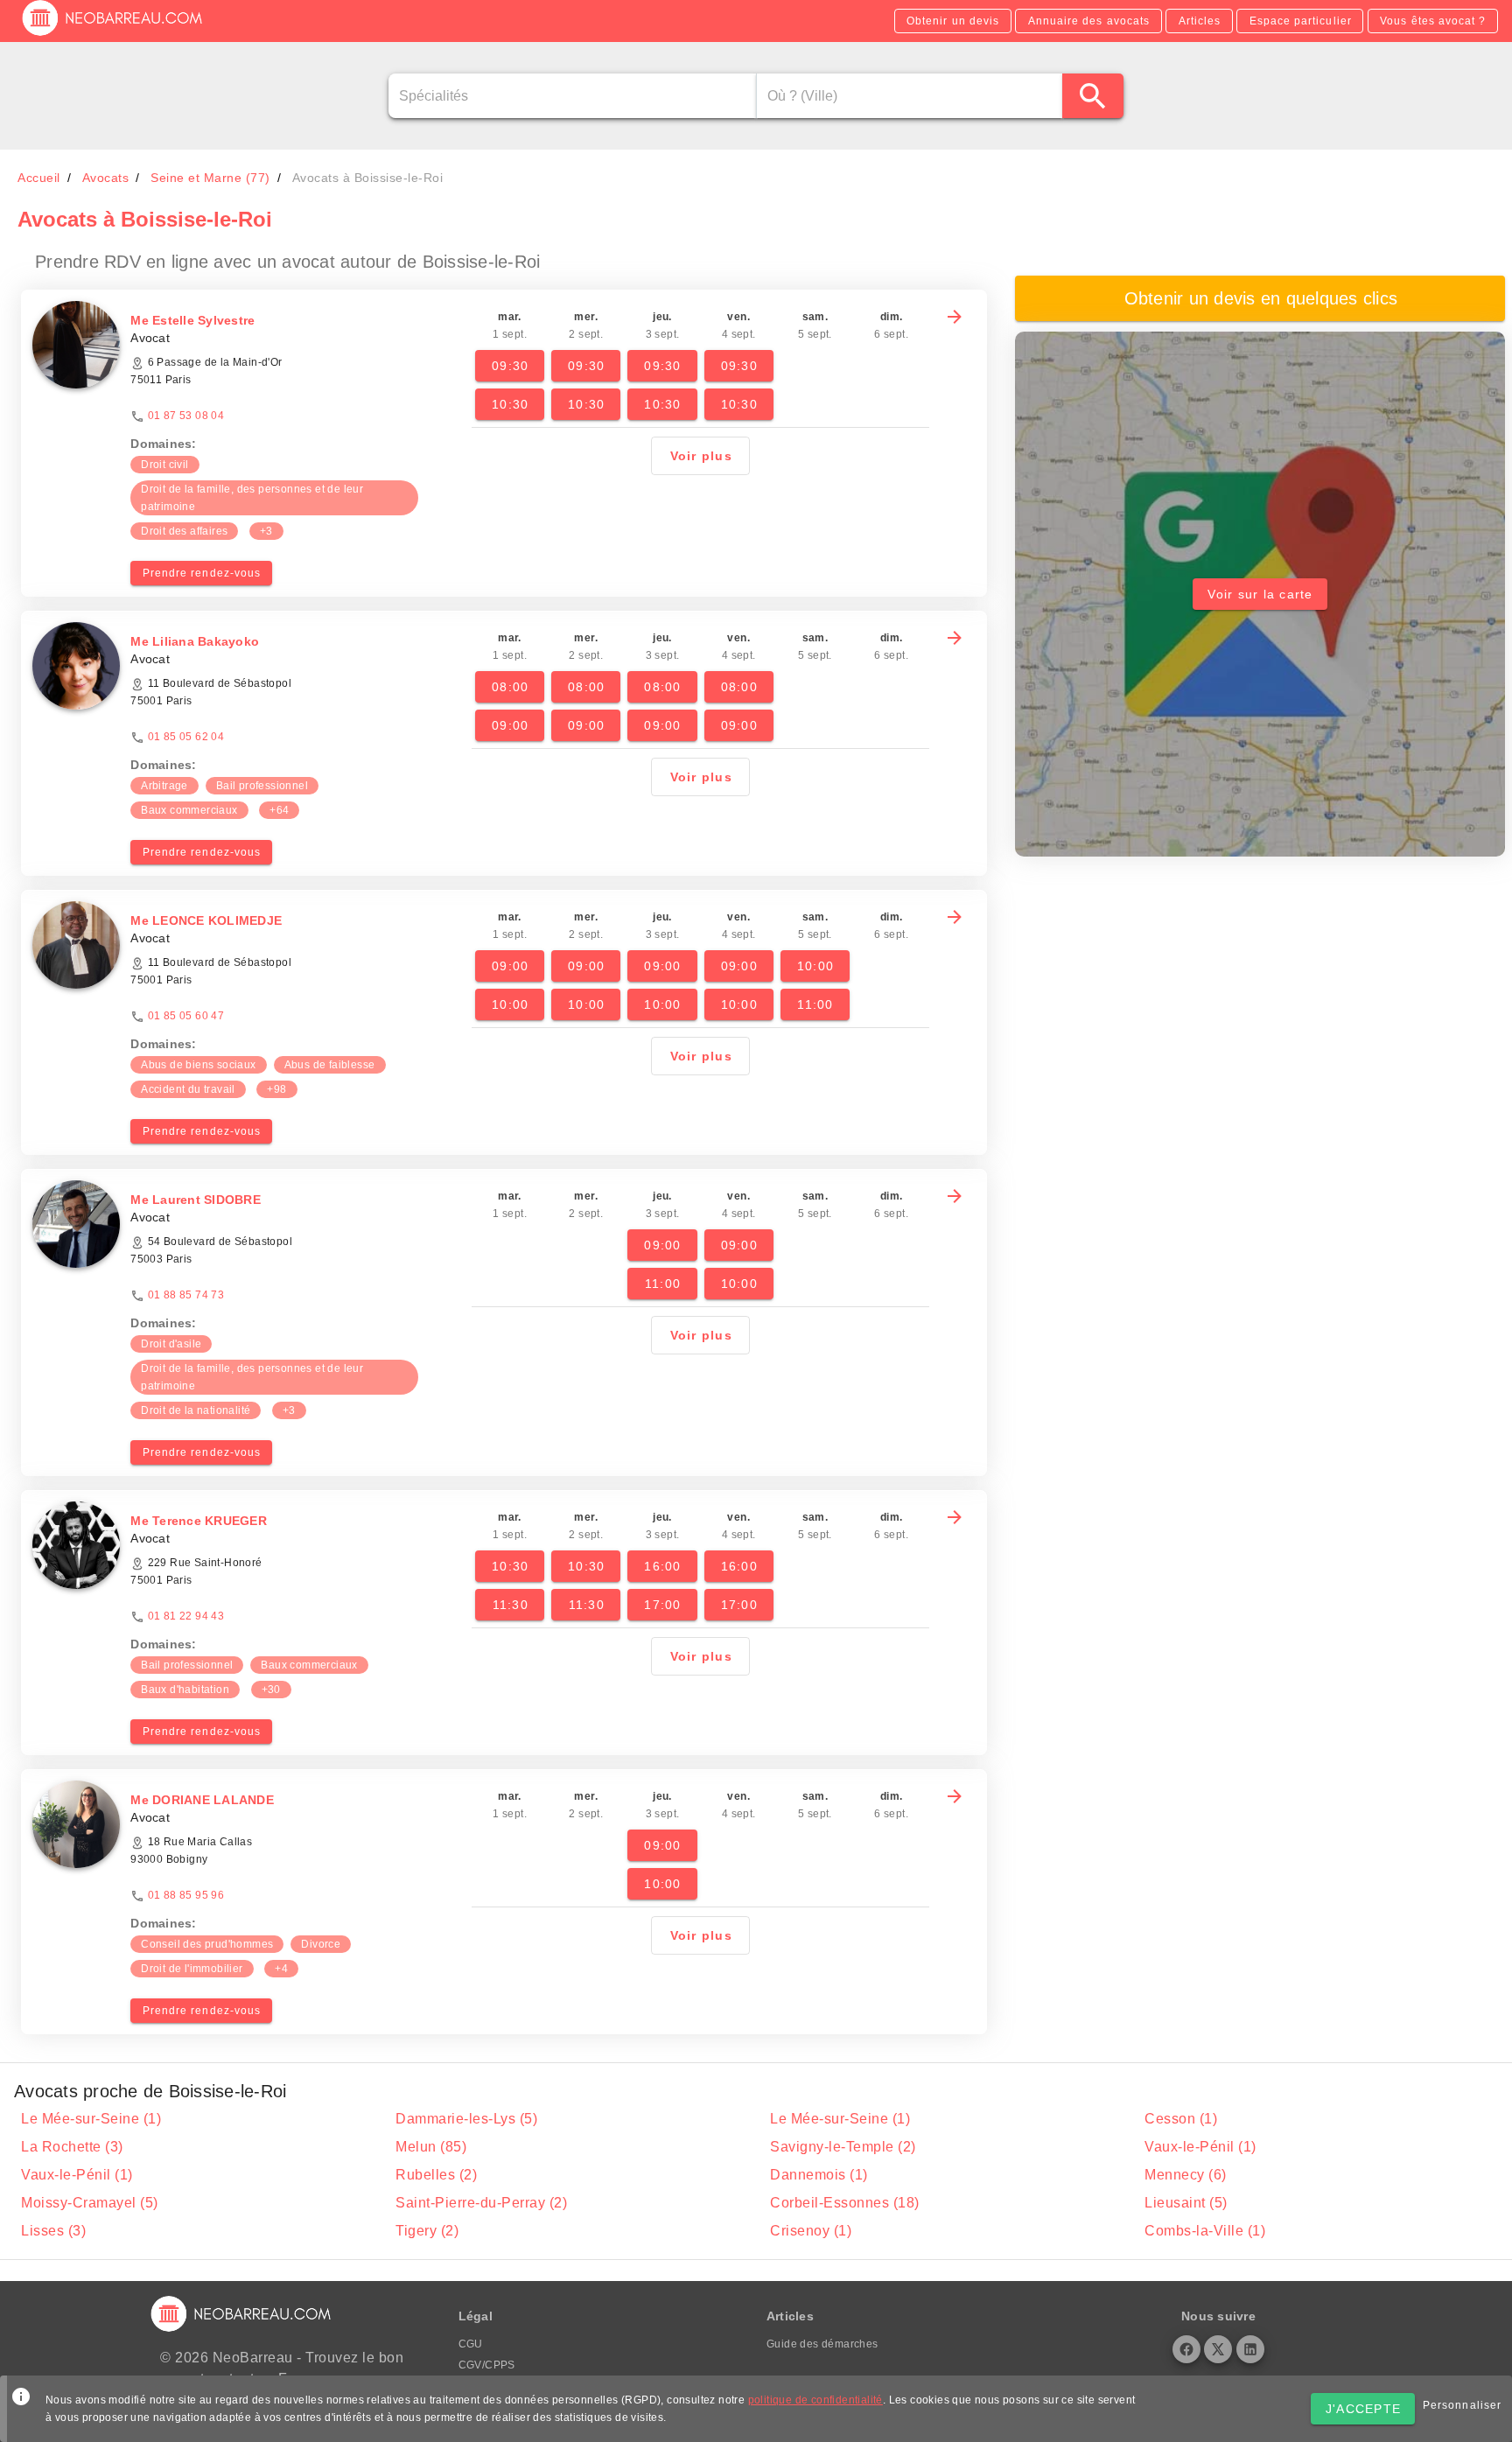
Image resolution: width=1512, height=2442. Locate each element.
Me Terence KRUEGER (199, 1521)
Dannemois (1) (819, 2175)
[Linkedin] (1250, 2349)
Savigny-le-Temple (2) (843, 2147)
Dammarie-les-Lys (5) (466, 2119)
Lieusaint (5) (1186, 2203)
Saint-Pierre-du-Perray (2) (481, 2203)
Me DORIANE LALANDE (202, 1800)
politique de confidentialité (815, 2400)
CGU (471, 2344)
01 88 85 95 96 (186, 1895)
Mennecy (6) (1186, 2175)
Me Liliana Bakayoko (195, 641)
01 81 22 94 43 (186, 1616)
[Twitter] (1218, 2349)
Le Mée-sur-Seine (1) (91, 2119)
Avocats (106, 178)
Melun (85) (431, 2147)
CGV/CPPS (487, 2365)
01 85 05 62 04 (186, 737)
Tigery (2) (427, 2231)
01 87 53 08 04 (186, 416)
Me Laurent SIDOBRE (196, 1200)
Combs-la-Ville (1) (1205, 2231)
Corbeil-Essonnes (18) (845, 2203)
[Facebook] (1186, 2349)
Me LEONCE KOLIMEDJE (206, 920)
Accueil (39, 178)
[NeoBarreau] (113, 35)
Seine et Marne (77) (210, 178)
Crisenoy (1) (811, 2231)
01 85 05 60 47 (186, 1016)
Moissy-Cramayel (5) (90, 2203)
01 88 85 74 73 (186, 1295)
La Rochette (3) (72, 2147)
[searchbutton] (1093, 96)
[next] (955, 317)
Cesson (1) (1181, 2119)
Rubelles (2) (436, 2175)
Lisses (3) (53, 2231)
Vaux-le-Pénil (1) (1200, 2147)
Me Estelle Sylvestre (192, 320)
